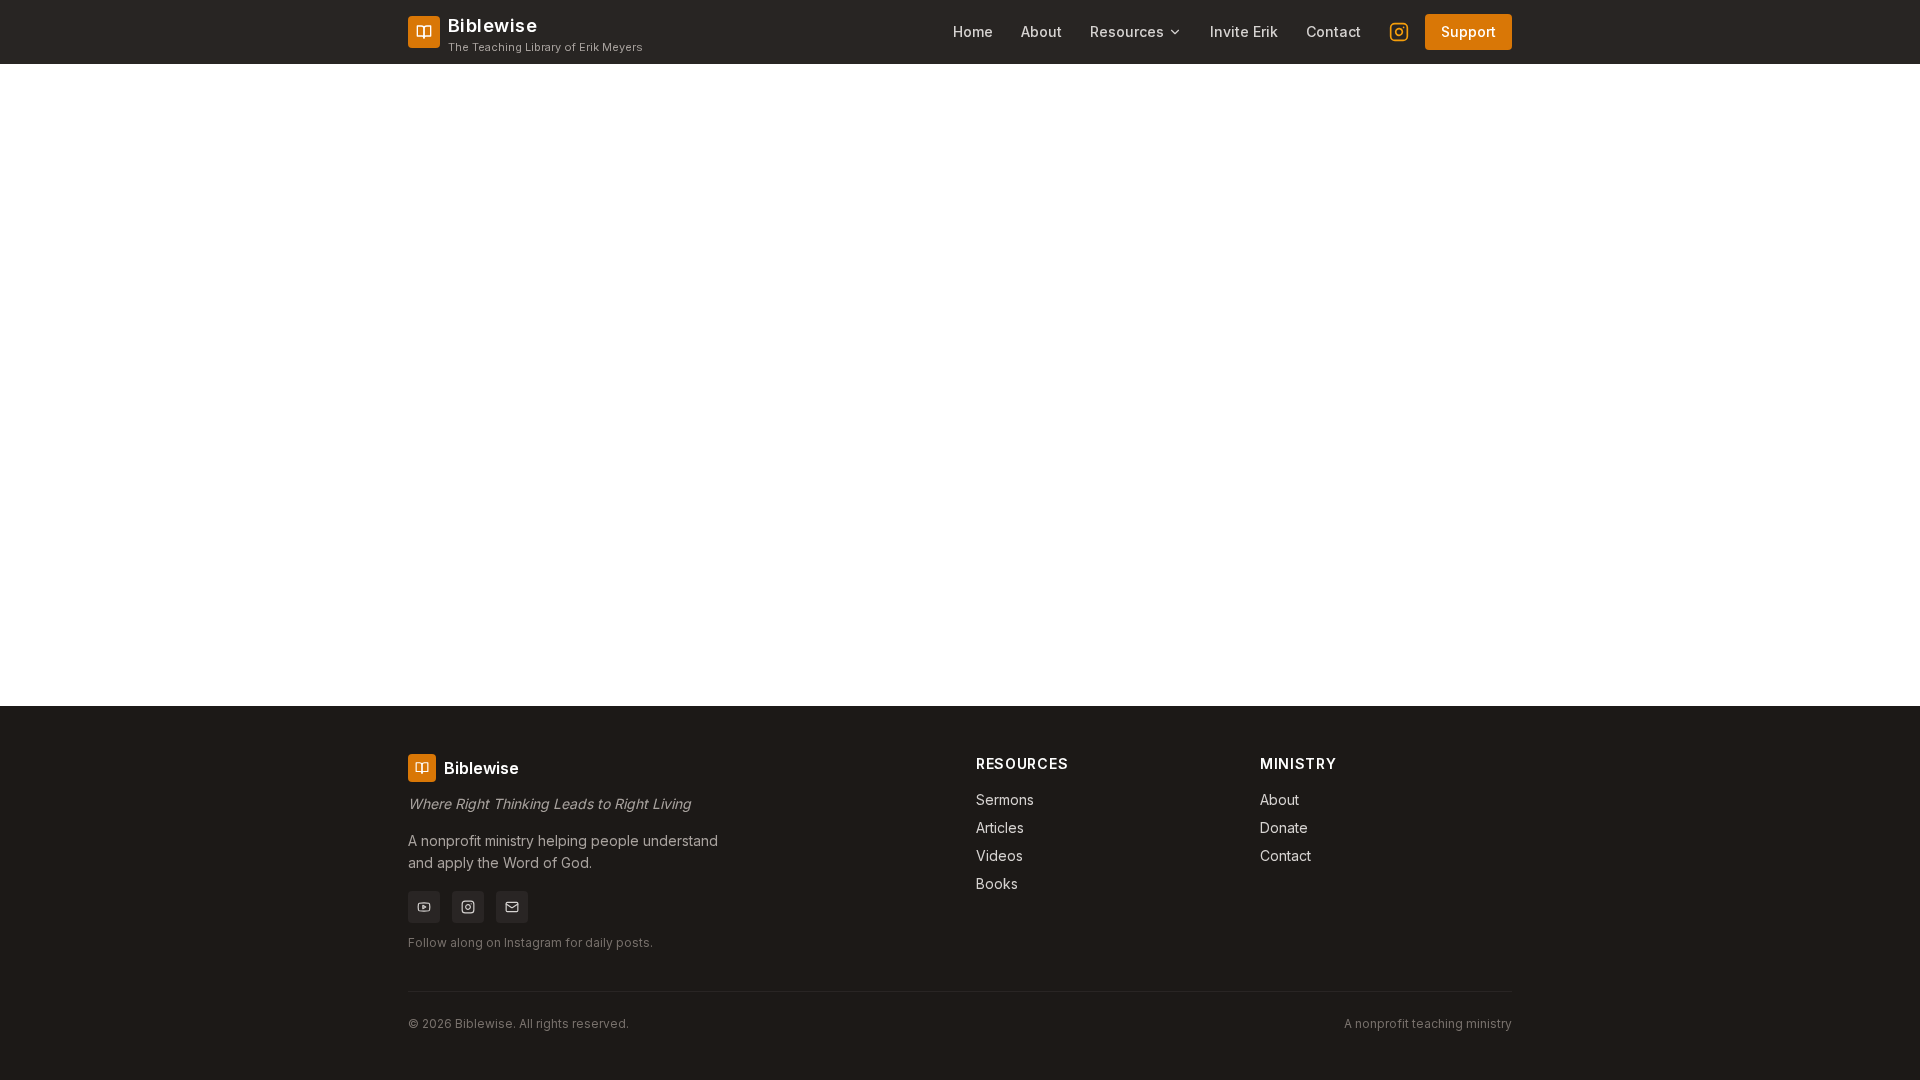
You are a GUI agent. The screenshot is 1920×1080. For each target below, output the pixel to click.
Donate (1284, 827)
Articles (1000, 827)
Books (997, 883)
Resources (1127, 31)
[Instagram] (1399, 32)
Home (973, 31)
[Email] (512, 907)
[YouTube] (424, 907)
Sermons (1005, 799)
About (1041, 31)
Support (1468, 31)
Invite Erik (1244, 31)
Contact (1333, 31)
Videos (999, 855)
